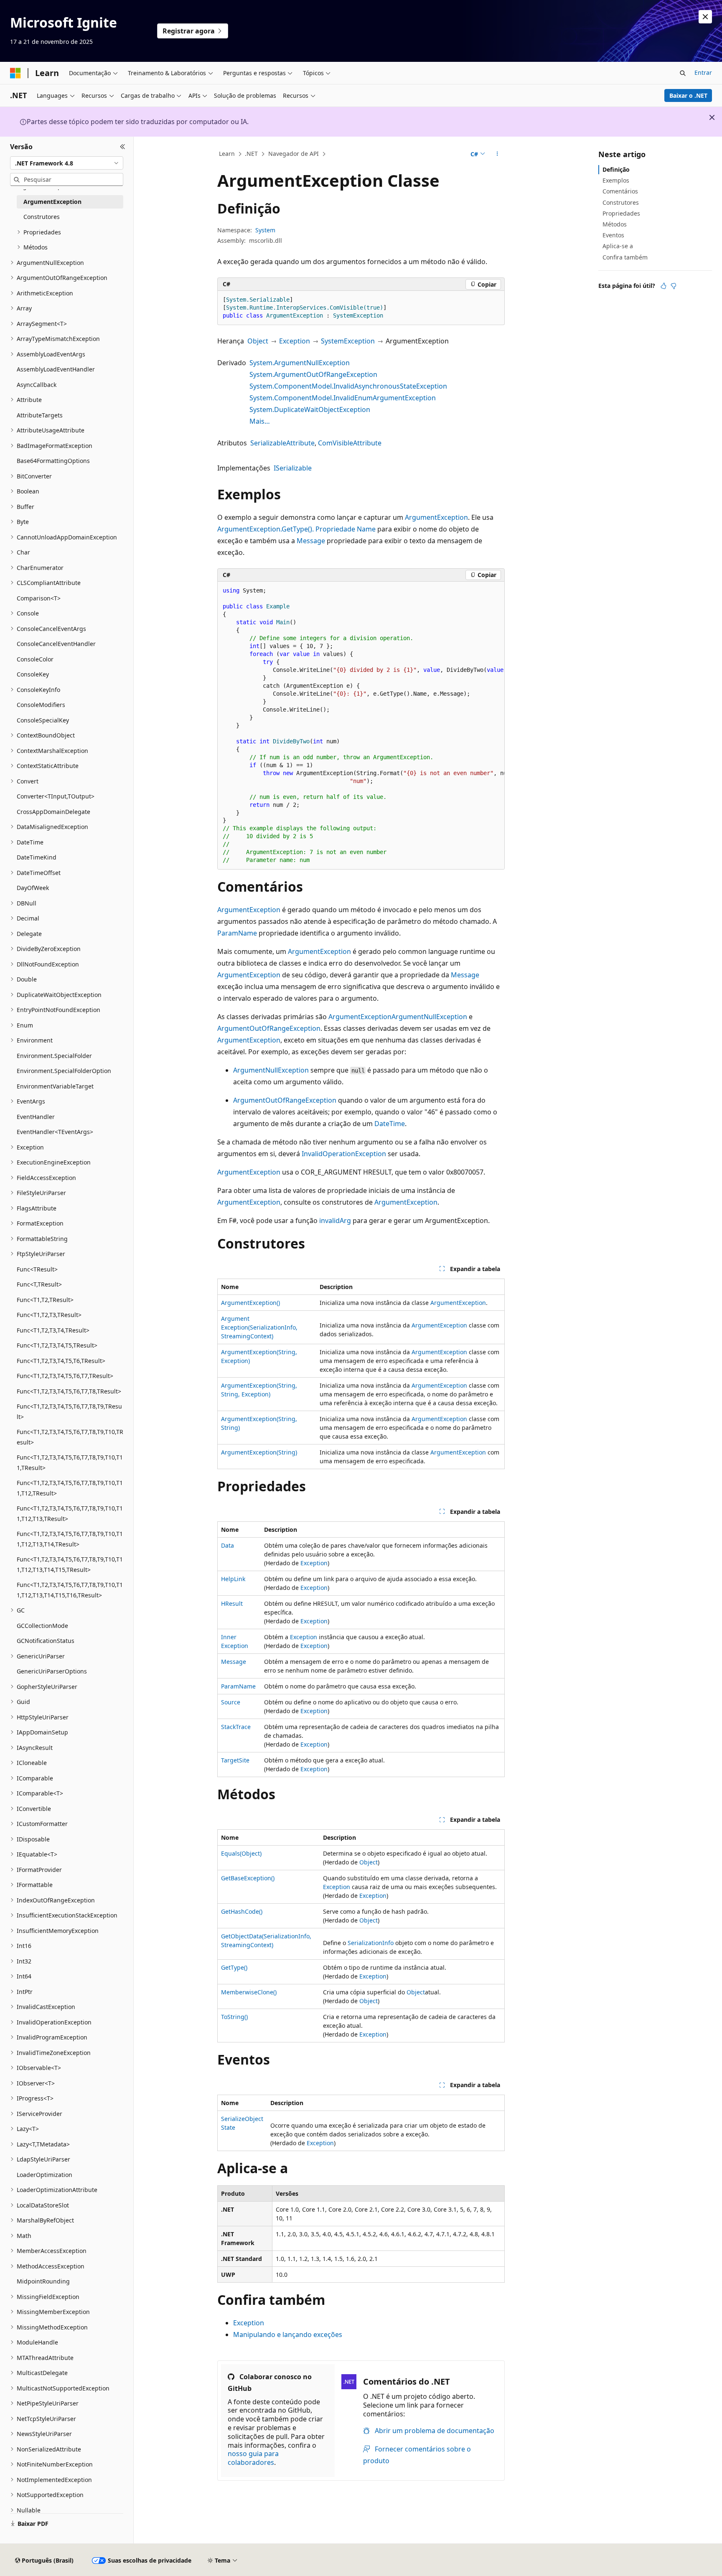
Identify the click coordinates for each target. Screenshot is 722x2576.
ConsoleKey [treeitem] (33, 674)
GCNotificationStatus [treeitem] (46, 1641)
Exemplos (616, 180)
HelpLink (233, 1579)
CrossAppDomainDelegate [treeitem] (53, 812)
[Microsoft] (15, 73)
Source (231, 1702)
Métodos (615, 224)
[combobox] (67, 163)
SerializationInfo (371, 1943)
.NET (251, 154)
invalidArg (335, 1221)
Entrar (703, 72)
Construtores (621, 202)
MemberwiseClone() (249, 1992)
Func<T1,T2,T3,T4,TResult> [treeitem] (53, 1330)
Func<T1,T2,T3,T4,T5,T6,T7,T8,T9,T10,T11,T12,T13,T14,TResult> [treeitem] (70, 1539)
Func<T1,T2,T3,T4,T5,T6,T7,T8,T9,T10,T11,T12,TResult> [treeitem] (70, 1488)
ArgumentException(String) (259, 1452)
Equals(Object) (241, 1853)
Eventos (613, 235)
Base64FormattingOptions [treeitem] (53, 461)
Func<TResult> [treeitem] (37, 1269)
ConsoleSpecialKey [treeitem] (43, 720)
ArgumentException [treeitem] (52, 202)
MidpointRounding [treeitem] (43, 2281)
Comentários (620, 191)
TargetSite (235, 1760)
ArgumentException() (250, 1303)
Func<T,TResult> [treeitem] (39, 1284)
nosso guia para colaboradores (253, 2458)
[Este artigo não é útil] (674, 286)
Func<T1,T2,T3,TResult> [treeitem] (49, 1315)
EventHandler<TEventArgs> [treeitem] (55, 1132)
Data (228, 1545)
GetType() (234, 1967)
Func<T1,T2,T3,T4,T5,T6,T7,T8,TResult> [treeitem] (69, 1391)
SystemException (348, 341)
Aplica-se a (618, 246)
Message (311, 541)
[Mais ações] (497, 154)
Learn (227, 154)
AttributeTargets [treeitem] (40, 415)
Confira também (625, 257)
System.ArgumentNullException (300, 363)
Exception (295, 341)
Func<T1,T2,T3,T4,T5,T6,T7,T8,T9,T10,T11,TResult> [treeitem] (70, 1462)
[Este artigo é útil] (664, 286)
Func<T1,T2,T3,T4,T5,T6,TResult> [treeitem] (61, 1361)
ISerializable (293, 468)
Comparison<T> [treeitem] (39, 598)
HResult (232, 1603)
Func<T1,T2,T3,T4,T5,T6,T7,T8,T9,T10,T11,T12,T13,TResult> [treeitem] (70, 1513)
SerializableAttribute (282, 443)
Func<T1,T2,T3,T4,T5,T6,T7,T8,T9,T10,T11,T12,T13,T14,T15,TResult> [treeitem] (70, 1564)
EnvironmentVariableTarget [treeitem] (55, 1086)
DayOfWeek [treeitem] (33, 888)
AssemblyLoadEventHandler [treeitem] (56, 369)
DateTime (390, 1124)
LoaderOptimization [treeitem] (44, 2175)
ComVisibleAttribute (350, 443)
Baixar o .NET (688, 95)
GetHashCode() (242, 1911)
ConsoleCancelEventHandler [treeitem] (56, 644)
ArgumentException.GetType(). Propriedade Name (296, 529)
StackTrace (236, 1727)
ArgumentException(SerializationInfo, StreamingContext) (259, 1327)
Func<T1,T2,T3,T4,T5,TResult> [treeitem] (57, 1345)
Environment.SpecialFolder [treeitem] (54, 1056)
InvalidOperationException (344, 1154)
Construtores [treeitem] (42, 217)
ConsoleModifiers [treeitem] (41, 705)
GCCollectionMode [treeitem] (42, 1626)
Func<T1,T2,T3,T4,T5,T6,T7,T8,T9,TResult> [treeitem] (69, 1411)
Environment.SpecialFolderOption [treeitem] (64, 1071)
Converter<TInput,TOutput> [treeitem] (56, 796)
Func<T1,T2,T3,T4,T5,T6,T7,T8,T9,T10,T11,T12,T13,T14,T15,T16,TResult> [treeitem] (70, 1590)
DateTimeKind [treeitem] (37, 857)
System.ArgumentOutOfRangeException (313, 374)
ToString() (234, 2017)
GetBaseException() (248, 1878)
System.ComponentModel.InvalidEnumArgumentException (343, 398)
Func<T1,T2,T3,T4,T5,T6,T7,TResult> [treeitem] (65, 1376)
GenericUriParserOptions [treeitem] (52, 1671)
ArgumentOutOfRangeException (269, 1028)
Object (258, 341)
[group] (361, 726)
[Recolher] (123, 147)
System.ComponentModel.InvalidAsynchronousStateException (348, 386)
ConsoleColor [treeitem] (35, 659)
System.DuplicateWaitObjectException (310, 409)
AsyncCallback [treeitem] (37, 385)
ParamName (237, 933)
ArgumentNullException (429, 1017)
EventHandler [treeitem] (36, 1117)
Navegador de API (294, 154)
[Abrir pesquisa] (683, 73)
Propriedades (621, 213)
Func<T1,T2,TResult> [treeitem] (45, 1300)
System (265, 230)
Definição (616, 169)
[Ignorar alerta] (705, 17)
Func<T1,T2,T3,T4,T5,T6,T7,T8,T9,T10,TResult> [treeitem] (70, 1437)
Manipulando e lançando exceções (288, 2334)
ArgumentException (436, 517)
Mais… (260, 421)
